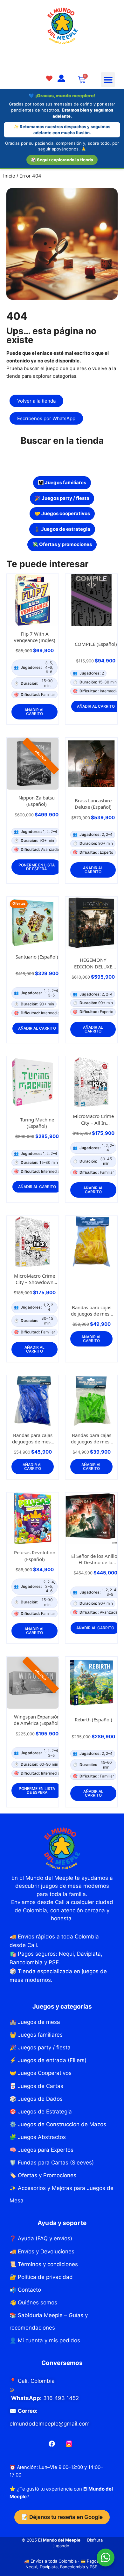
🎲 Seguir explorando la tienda (62, 160)
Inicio (9, 176)
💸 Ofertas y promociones (62, 544)
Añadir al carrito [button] (34, 712)
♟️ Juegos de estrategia (62, 529)
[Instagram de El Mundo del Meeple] (69, 2444)
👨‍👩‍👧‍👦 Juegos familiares (62, 482)
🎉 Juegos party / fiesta (62, 498)
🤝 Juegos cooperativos (62, 513)
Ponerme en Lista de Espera (37, 867)
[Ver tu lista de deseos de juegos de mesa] (49, 79)
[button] (108, 80)
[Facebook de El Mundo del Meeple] (52, 2444)
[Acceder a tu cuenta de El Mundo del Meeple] (61, 79)
